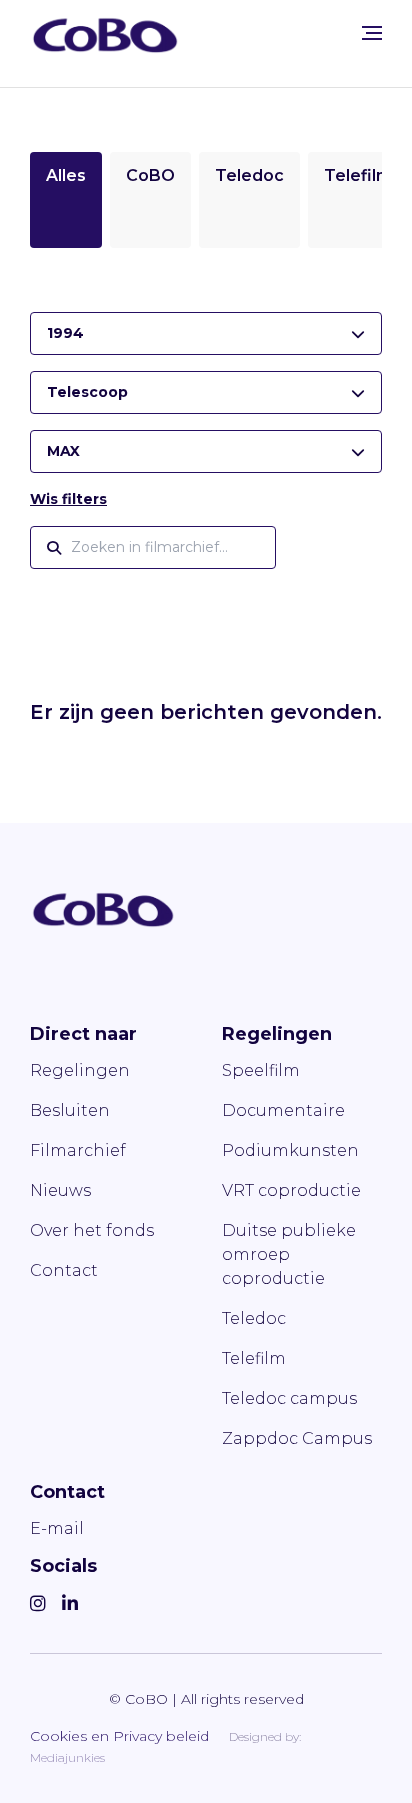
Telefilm (358, 175)
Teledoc (249, 175)
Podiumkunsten (290, 1150)
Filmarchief (78, 1150)
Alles (66, 175)
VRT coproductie (291, 1190)
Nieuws (60, 1190)
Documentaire (283, 1110)
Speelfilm (261, 1070)
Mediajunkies (67, 1757)
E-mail (57, 1528)
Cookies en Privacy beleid (119, 1736)
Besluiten (70, 1110)
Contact (64, 1270)
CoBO (150, 175)
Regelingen (80, 1070)
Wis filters (68, 499)
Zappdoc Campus (297, 1438)
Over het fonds (92, 1230)
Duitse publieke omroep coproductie (289, 1254)
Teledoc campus (289, 1398)
